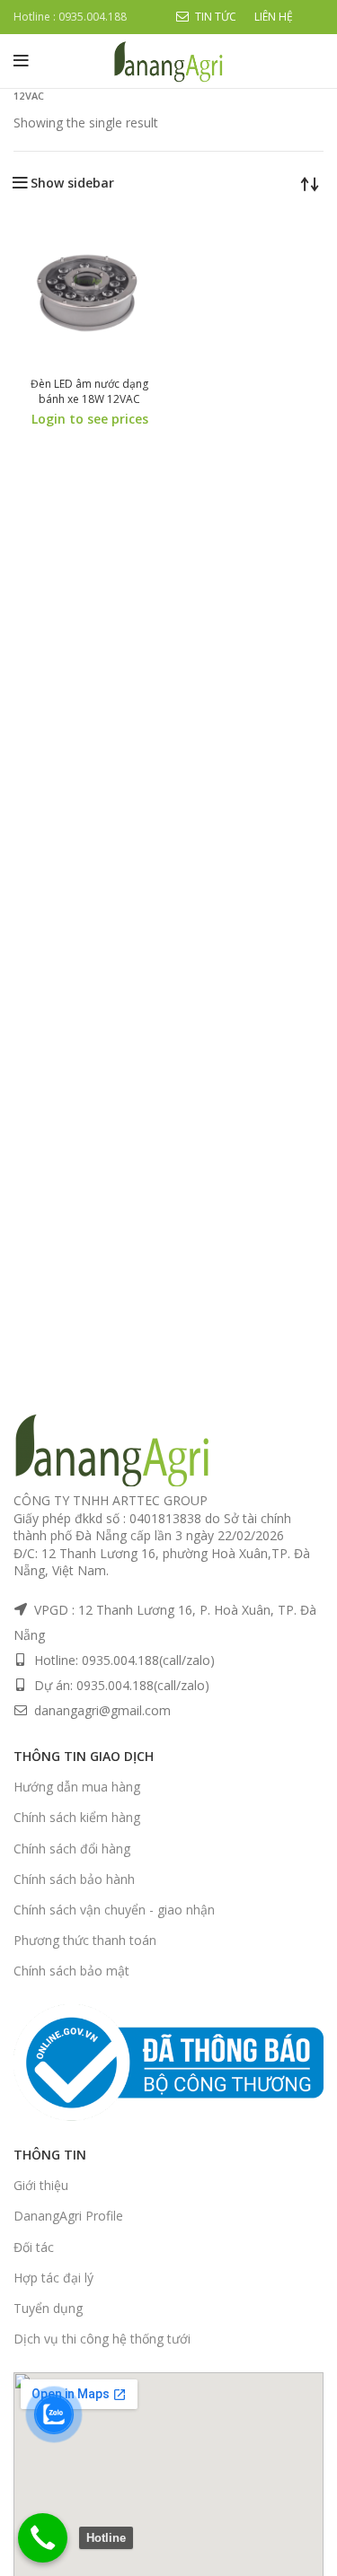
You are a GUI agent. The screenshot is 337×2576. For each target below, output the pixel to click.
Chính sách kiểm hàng (77, 1817)
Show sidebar (72, 183)
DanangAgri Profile (68, 2216)
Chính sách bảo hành (74, 1879)
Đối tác (34, 2247)
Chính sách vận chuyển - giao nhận (114, 1910)
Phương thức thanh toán (85, 1940)
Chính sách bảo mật (71, 1971)
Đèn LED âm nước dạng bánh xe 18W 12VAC (89, 391)
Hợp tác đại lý (53, 2278)
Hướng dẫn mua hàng (77, 1787)
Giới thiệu (41, 2185)
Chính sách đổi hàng (72, 1849)
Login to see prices (90, 419)
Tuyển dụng (48, 2308)
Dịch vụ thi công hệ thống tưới (102, 2339)
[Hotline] (43, 2538)
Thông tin (50, 2155)
